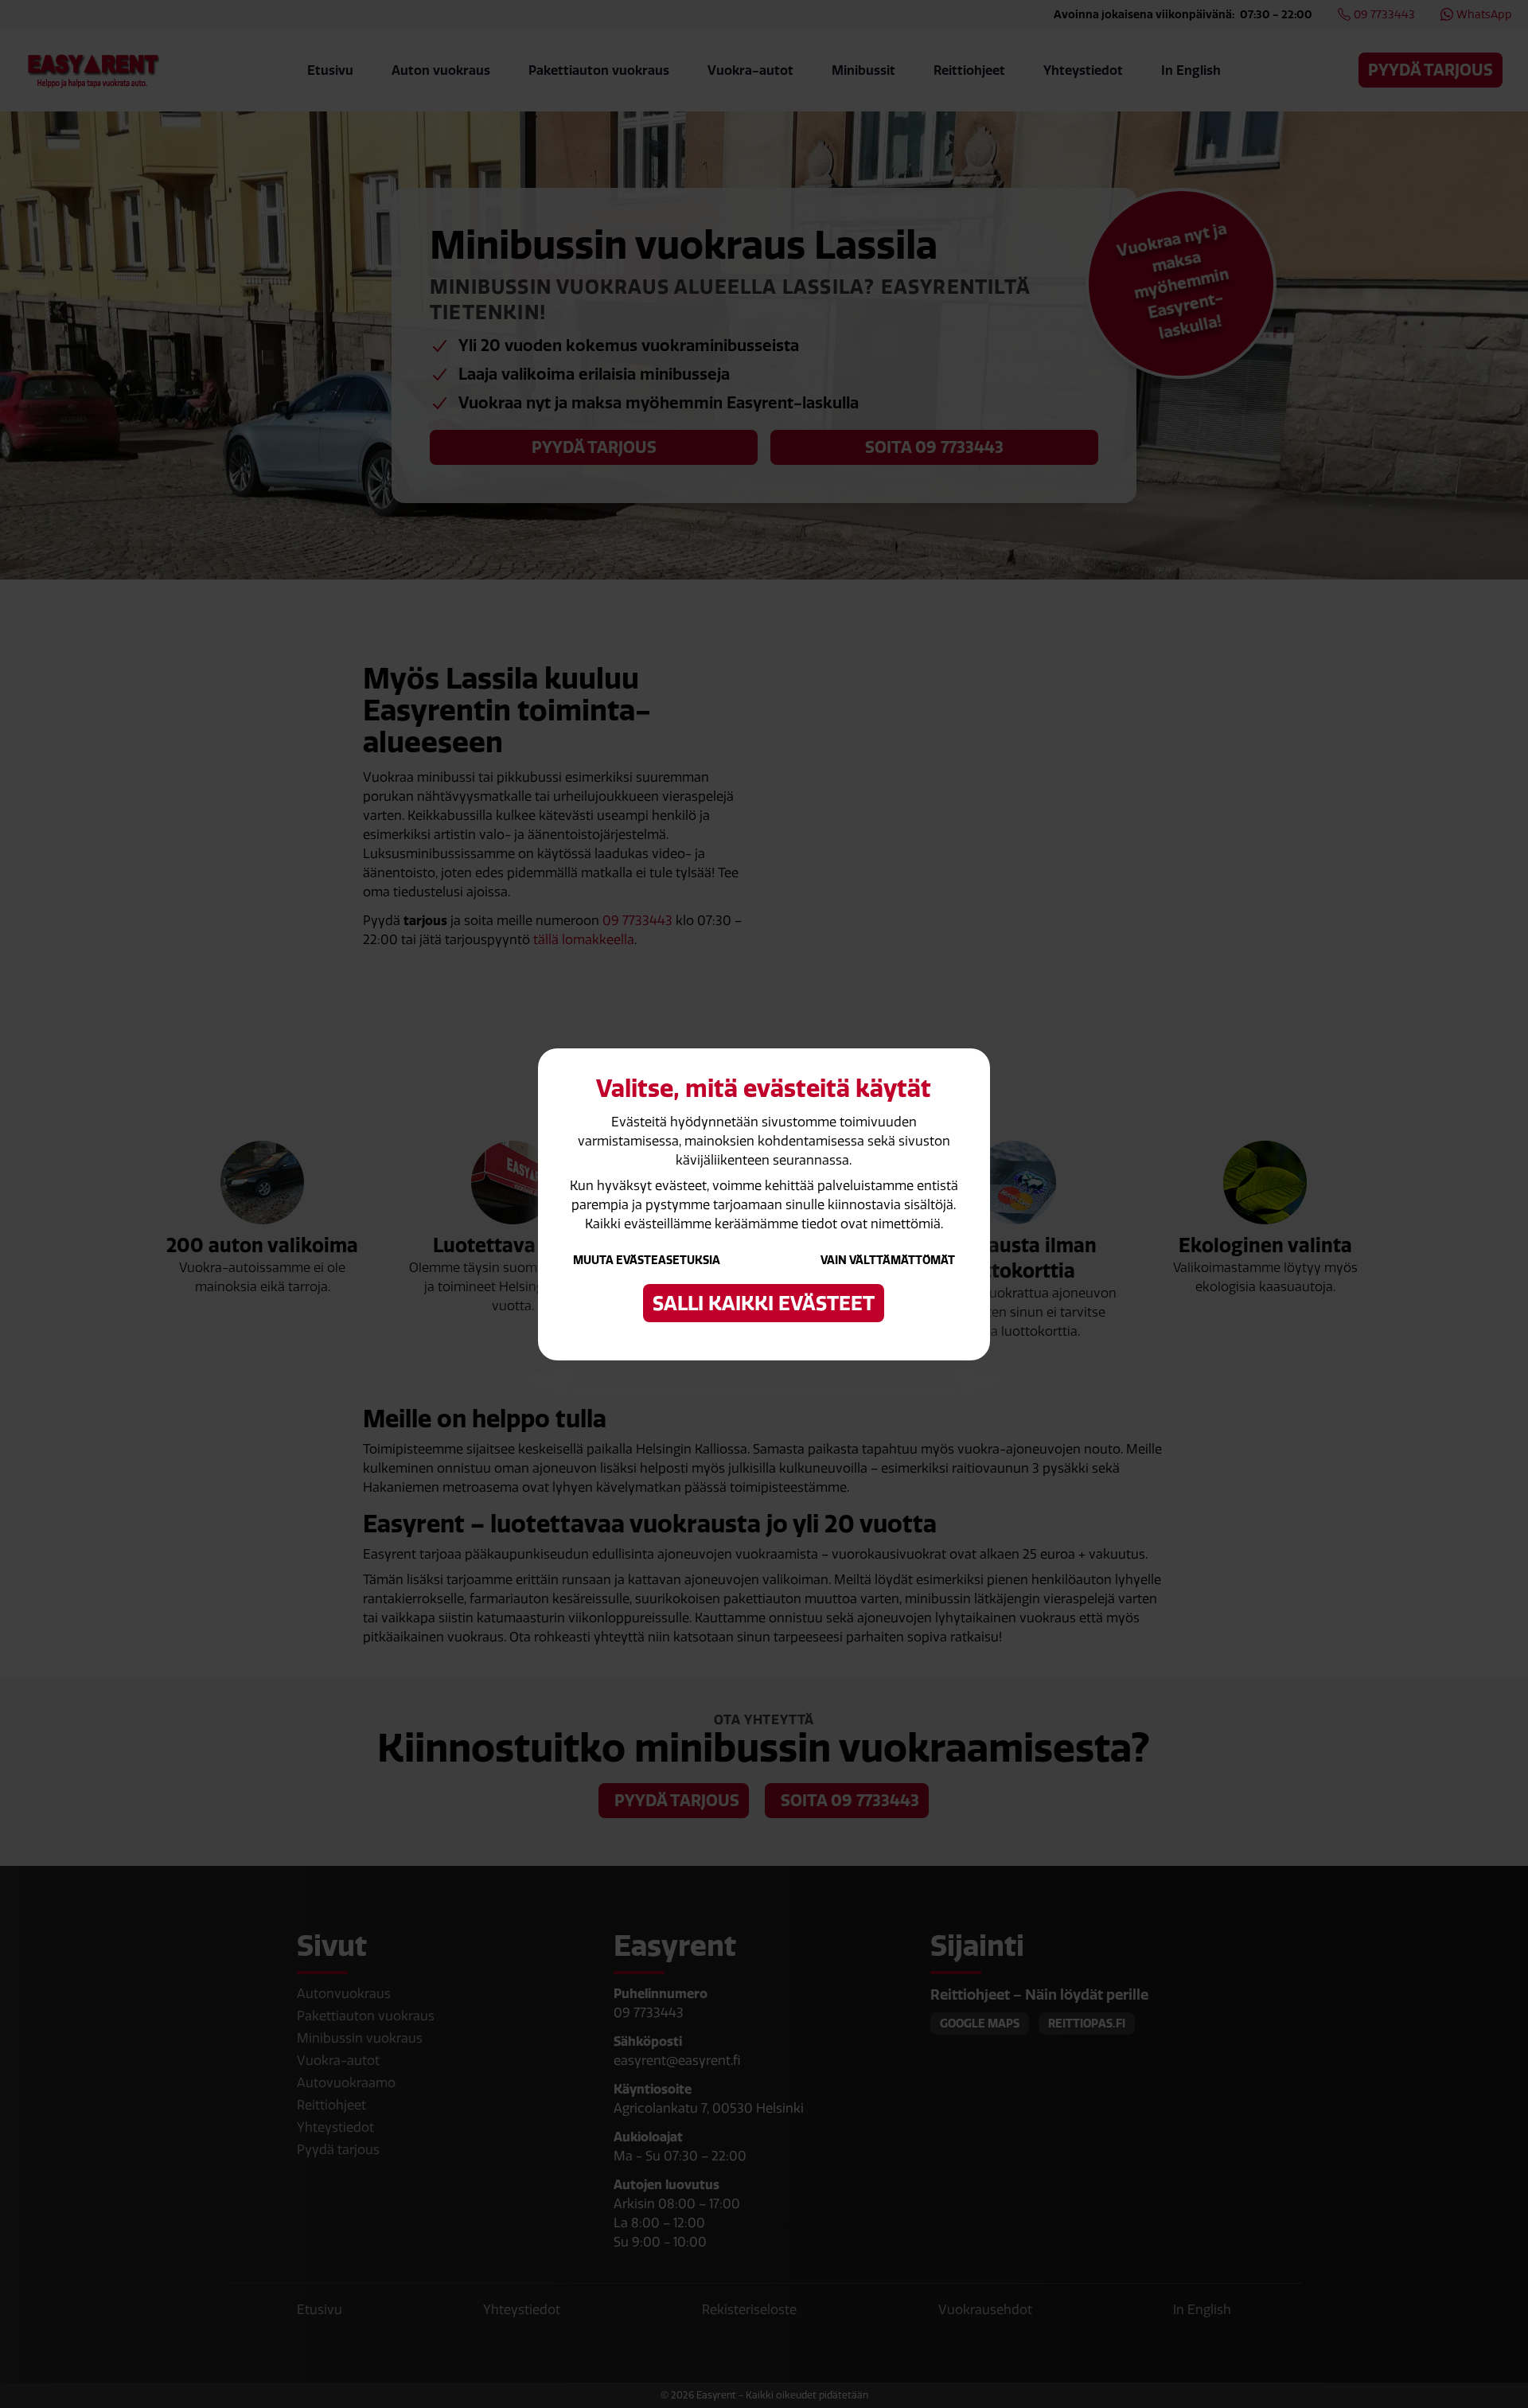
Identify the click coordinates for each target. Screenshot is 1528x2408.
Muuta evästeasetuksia (647, 1260)
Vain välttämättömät (888, 1260)
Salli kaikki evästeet (764, 1303)
